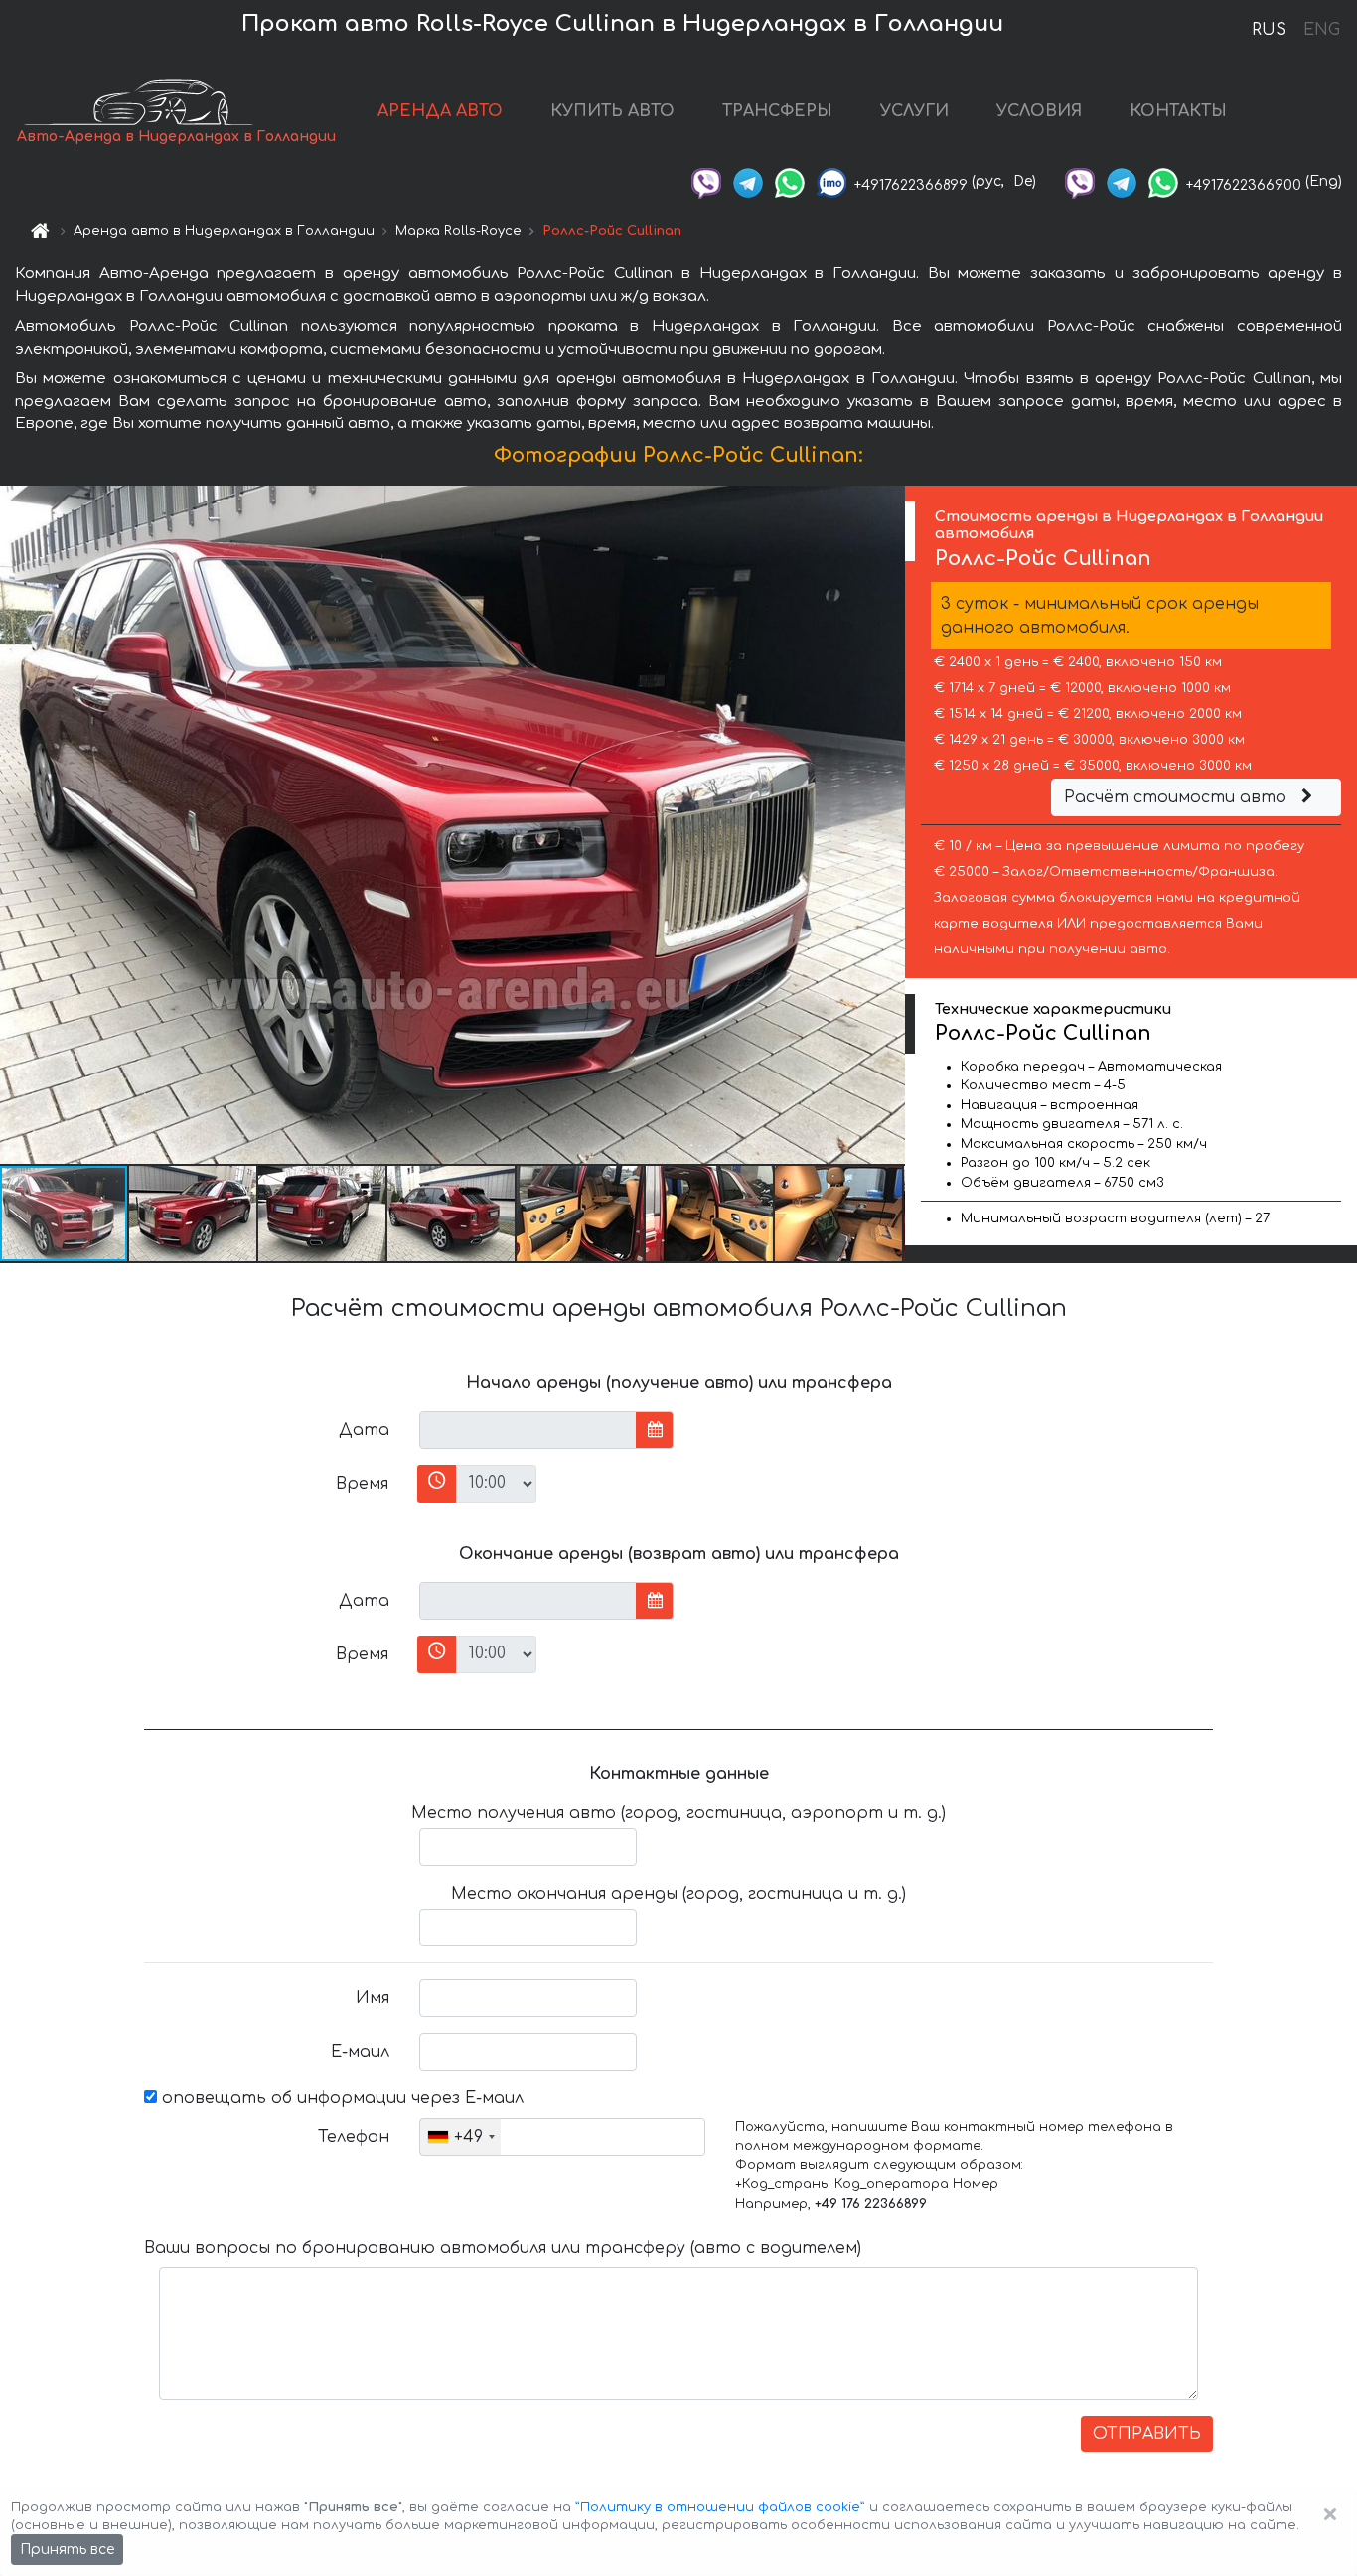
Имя (373, 1998)
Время (362, 1484)
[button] (194, 1214)
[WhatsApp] (790, 181)
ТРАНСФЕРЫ (777, 111)
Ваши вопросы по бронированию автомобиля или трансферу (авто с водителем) (503, 2248)
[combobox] (460, 2137)
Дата (364, 1430)
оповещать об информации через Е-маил (340, 2098)
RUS (1269, 30)
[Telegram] (748, 181)
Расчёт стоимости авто (1178, 797)
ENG (1321, 30)
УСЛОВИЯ (1039, 111)
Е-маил (360, 2052)
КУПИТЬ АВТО (612, 111)
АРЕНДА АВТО (440, 111)
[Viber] (706, 181)
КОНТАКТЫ (1178, 111)
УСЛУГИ (914, 111)
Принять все (67, 2550)
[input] (528, 1430)
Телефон (354, 2137)
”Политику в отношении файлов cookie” (720, 2507)
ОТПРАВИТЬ (1147, 2434)
